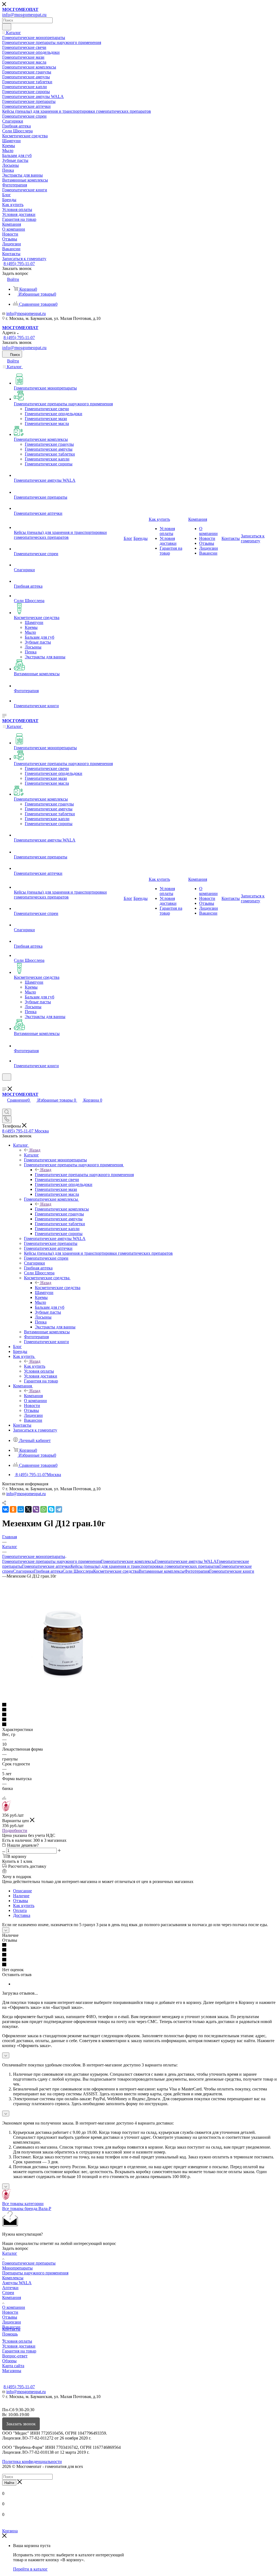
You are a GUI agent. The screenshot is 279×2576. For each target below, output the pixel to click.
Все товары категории (23, 2204)
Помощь (10, 2334)
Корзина (10, 2531)
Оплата (20, 1910)
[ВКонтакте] (5, 1509)
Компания (33, 1396)
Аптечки (10, 2288)
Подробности (15, 1830)
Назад (35, 1150)
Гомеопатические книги (232, 1571)
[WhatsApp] (44, 1509)
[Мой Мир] (21, 1509)
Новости (10, 2312)
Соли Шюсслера (78, 1571)
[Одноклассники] (13, 1509)
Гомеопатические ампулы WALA (186, 1561)
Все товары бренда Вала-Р (27, 2208)
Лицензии (12, 2322)
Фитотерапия (197, 1571)
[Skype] (51, 1509)
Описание (22, 1891)
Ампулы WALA (17, 2283)
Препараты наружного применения (35, 2273)
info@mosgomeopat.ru (26, 313)
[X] (28, 1509)
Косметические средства (58, 1288)
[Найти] (7, 27)
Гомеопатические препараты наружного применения (84, 1175)
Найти (9, 2483)
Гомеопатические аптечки (46, 1566)
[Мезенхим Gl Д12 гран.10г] (63, 1700)
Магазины (12, 2371)
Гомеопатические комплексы (62, 1209)
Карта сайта (13, 2366)
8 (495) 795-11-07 (19, 264)
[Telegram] (59, 1509)
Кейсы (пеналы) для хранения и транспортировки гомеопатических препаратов (145, 1566)
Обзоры (9, 2361)
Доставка (22, 1915)
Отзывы (21, 1901)
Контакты (11, 2329)
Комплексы (13, 2278)
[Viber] (36, 1509)
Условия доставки (19, 2346)
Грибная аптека (48, 1571)
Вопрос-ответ (15, 2356)
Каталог (31, 1155)
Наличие (21, 1896)
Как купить (35, 1366)
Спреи (8, 2293)
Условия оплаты (17, 2341)
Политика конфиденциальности (32, 2462)
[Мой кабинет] (5, 1084)
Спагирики (24, 1571)
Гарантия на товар (19, 2351)
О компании (14, 2307)
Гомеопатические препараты (29, 2263)
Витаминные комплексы (162, 1571)
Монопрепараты (17, 2268)
